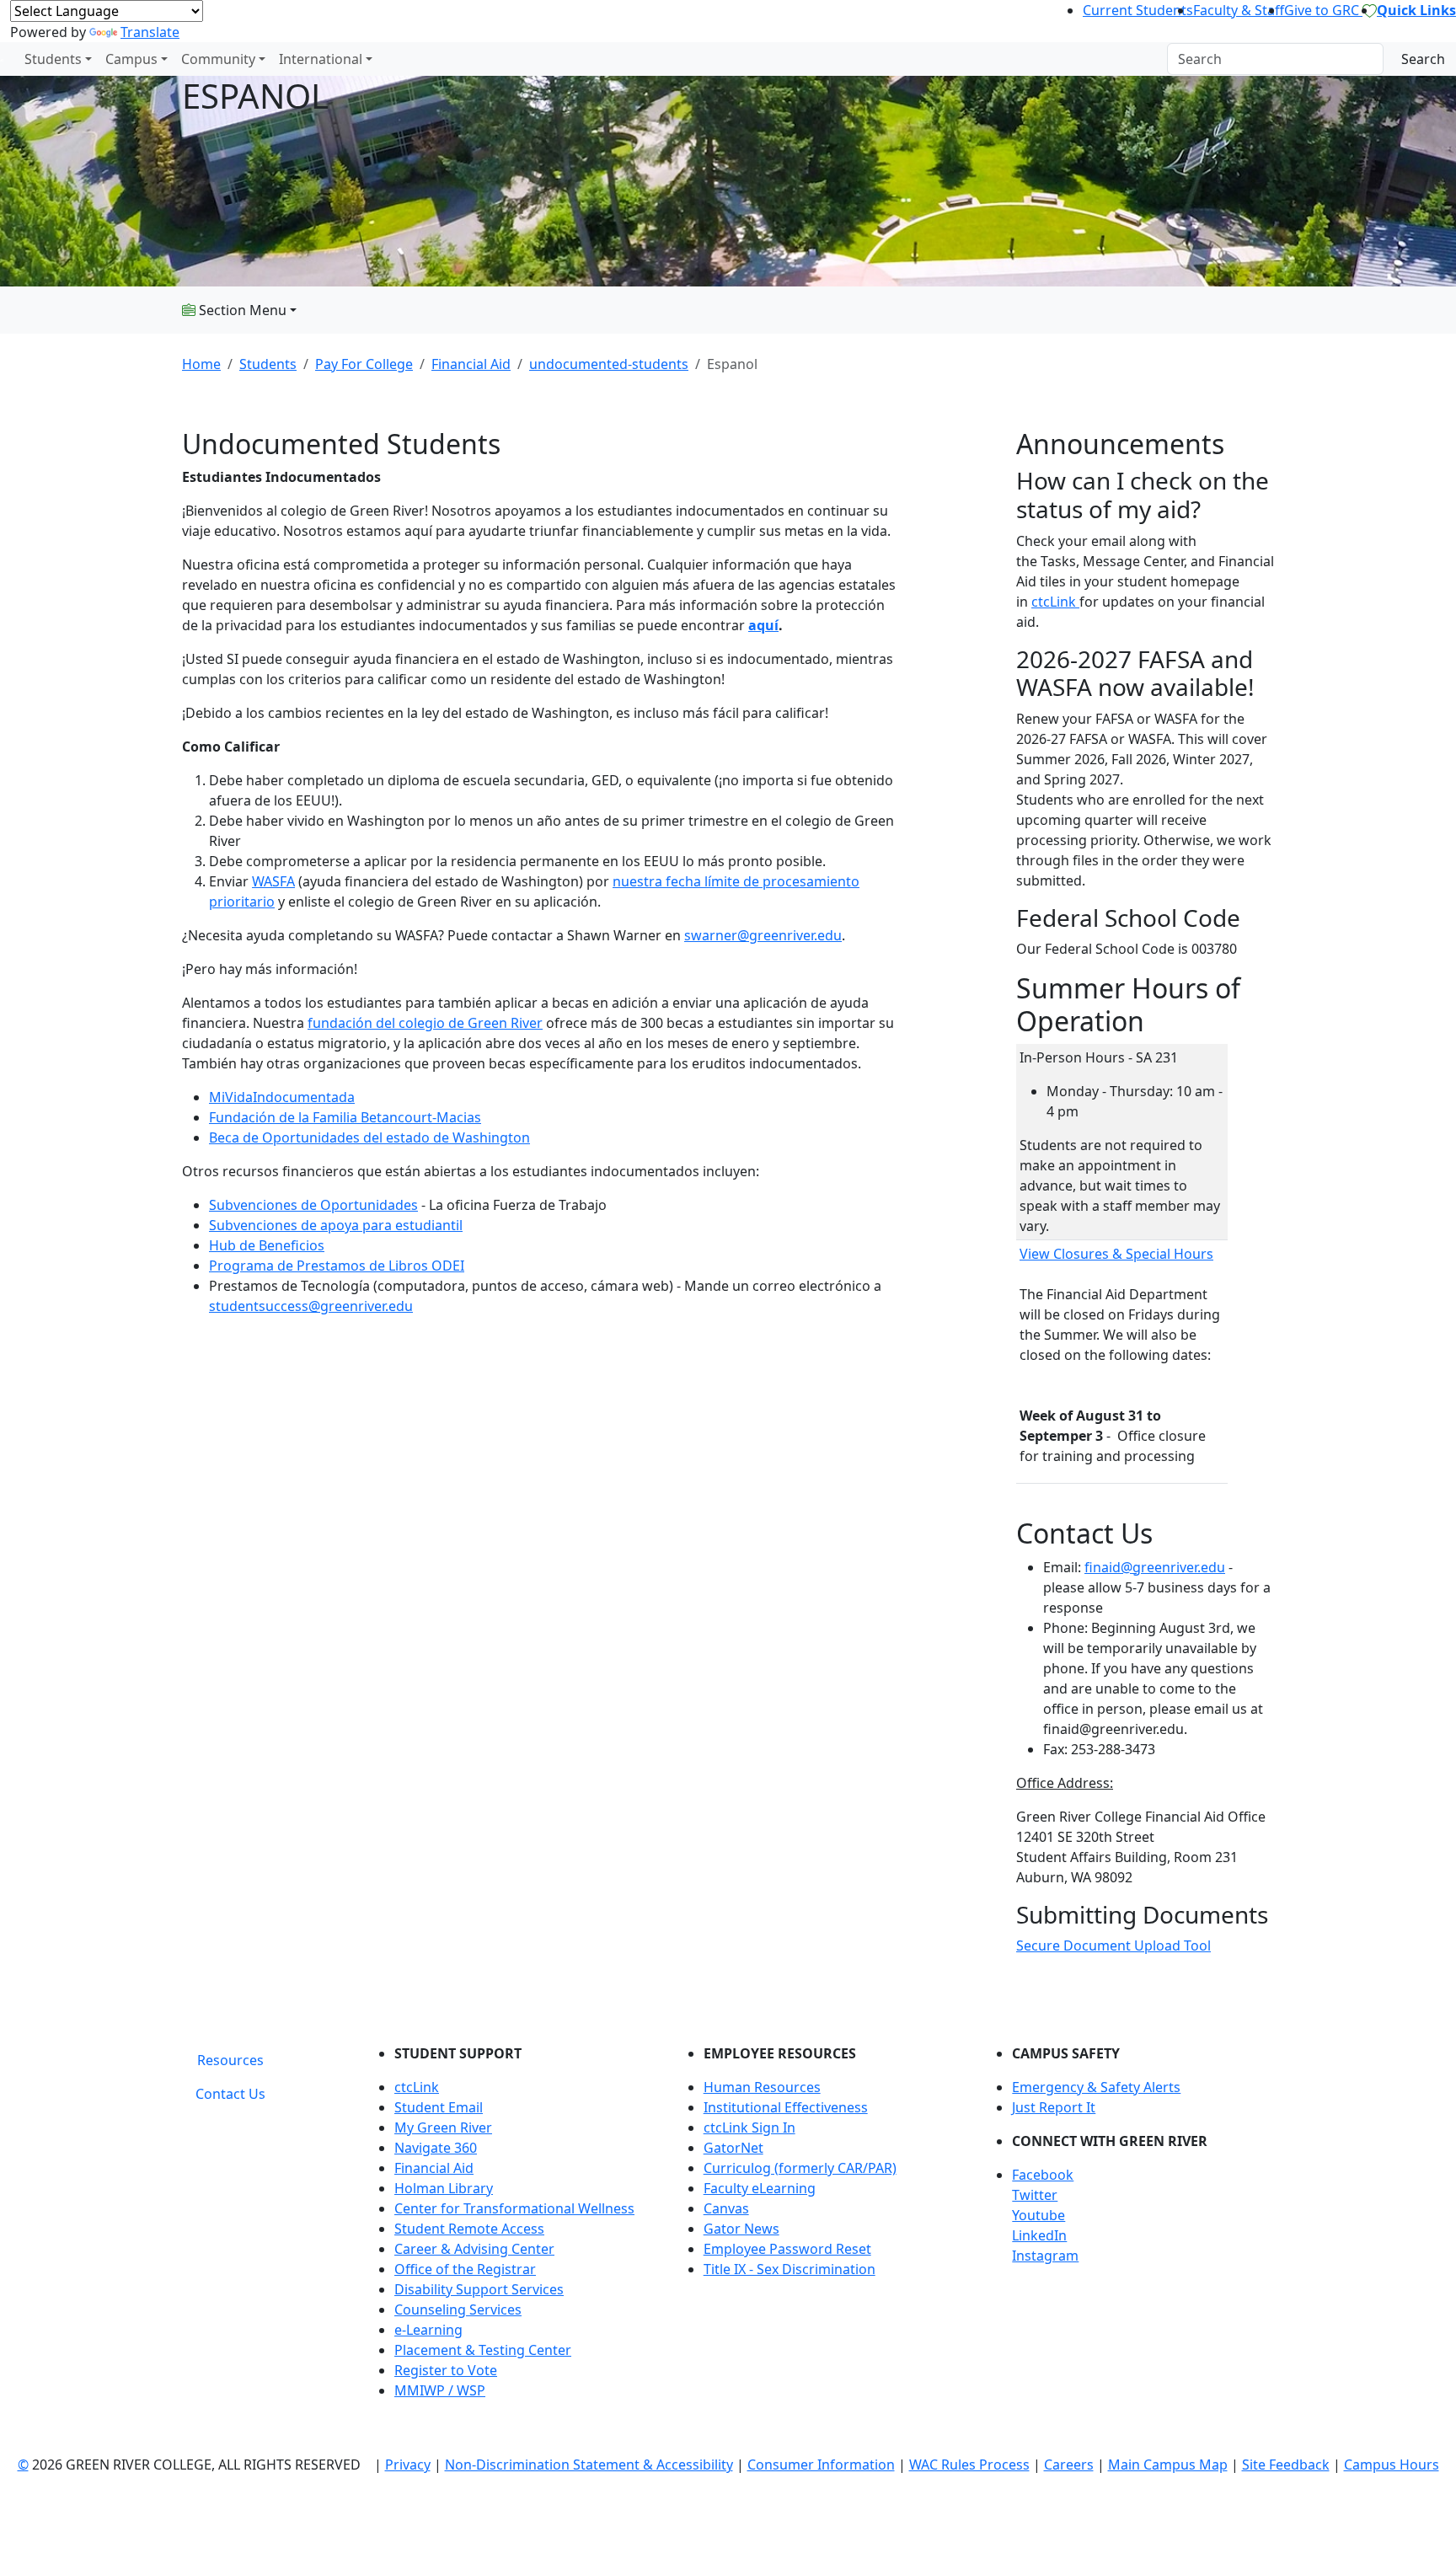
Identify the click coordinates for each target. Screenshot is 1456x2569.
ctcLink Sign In (749, 2127)
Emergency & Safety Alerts (1096, 2087)
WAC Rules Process (969, 2465)
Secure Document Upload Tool (1113, 1945)
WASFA (273, 881)
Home (201, 364)
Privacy (408, 2465)
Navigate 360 (436, 2148)
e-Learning (428, 2330)
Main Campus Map (1168, 2465)
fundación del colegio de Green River (425, 1023)
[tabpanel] (821, 2229)
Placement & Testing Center (483, 2350)
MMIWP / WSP (440, 2390)
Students (53, 59)
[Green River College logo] (2, 59)
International (321, 59)
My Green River (443, 2127)
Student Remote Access (469, 2229)
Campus (131, 59)
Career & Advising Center (474, 2249)
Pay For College (364, 364)
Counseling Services (458, 2309)
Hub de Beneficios (267, 1245)
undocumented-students (609, 364)
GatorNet (733, 2148)
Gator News (741, 2229)
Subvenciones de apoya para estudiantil (336, 1225)
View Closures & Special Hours (1116, 1254)
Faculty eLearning (760, 2188)
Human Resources (762, 2087)
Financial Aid (471, 364)
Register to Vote (446, 2370)
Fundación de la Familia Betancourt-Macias (345, 1117)
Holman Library (444, 2188)
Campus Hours (1392, 2465)
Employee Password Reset (787, 2249)
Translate (150, 32)
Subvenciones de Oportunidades (313, 1205)
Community (218, 59)
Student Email (439, 2107)
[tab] (230, 2060)
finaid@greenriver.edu (1155, 1567)
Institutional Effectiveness (786, 2107)
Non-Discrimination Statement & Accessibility (589, 2465)
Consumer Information (821, 2465)
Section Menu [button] (241, 310)
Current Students (1138, 10)
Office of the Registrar (465, 2269)
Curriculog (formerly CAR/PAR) (800, 2168)
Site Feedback (1286, 2465)
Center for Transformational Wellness (514, 2208)
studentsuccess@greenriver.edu (311, 1306)
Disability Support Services (479, 2289)
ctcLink (1055, 602)
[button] (1143, 2175)
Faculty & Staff (1239, 10)
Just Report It (1054, 2107)
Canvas (726, 2208)
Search (1423, 59)
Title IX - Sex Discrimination (790, 2269)
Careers (1069, 2465)
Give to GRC (1323, 10)
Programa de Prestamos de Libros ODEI (337, 1266)
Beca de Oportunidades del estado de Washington (369, 1137)
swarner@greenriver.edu (763, 935)
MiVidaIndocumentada (282, 1097)
